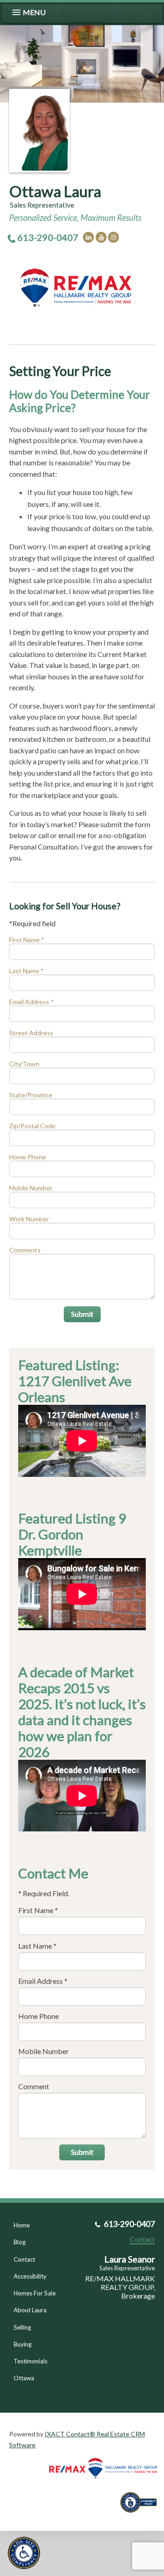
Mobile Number (31, 1188)
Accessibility (30, 2276)
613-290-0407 (48, 237)
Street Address (31, 1033)
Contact (24, 2259)
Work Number (29, 1219)
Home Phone (28, 1157)
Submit (82, 1314)
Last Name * (26, 971)
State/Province (31, 1095)
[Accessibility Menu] (24, 2553)
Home (22, 2225)
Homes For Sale (35, 2293)
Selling (22, 2327)
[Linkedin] (88, 237)
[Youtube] (101, 237)
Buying (23, 2344)
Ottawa (24, 2378)
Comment (34, 2086)
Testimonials (31, 2361)
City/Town (24, 1064)
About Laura (30, 2310)
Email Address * (31, 1002)
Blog (20, 2242)
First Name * (27, 940)
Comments (25, 1250)
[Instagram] (113, 237)
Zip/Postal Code (32, 1126)
